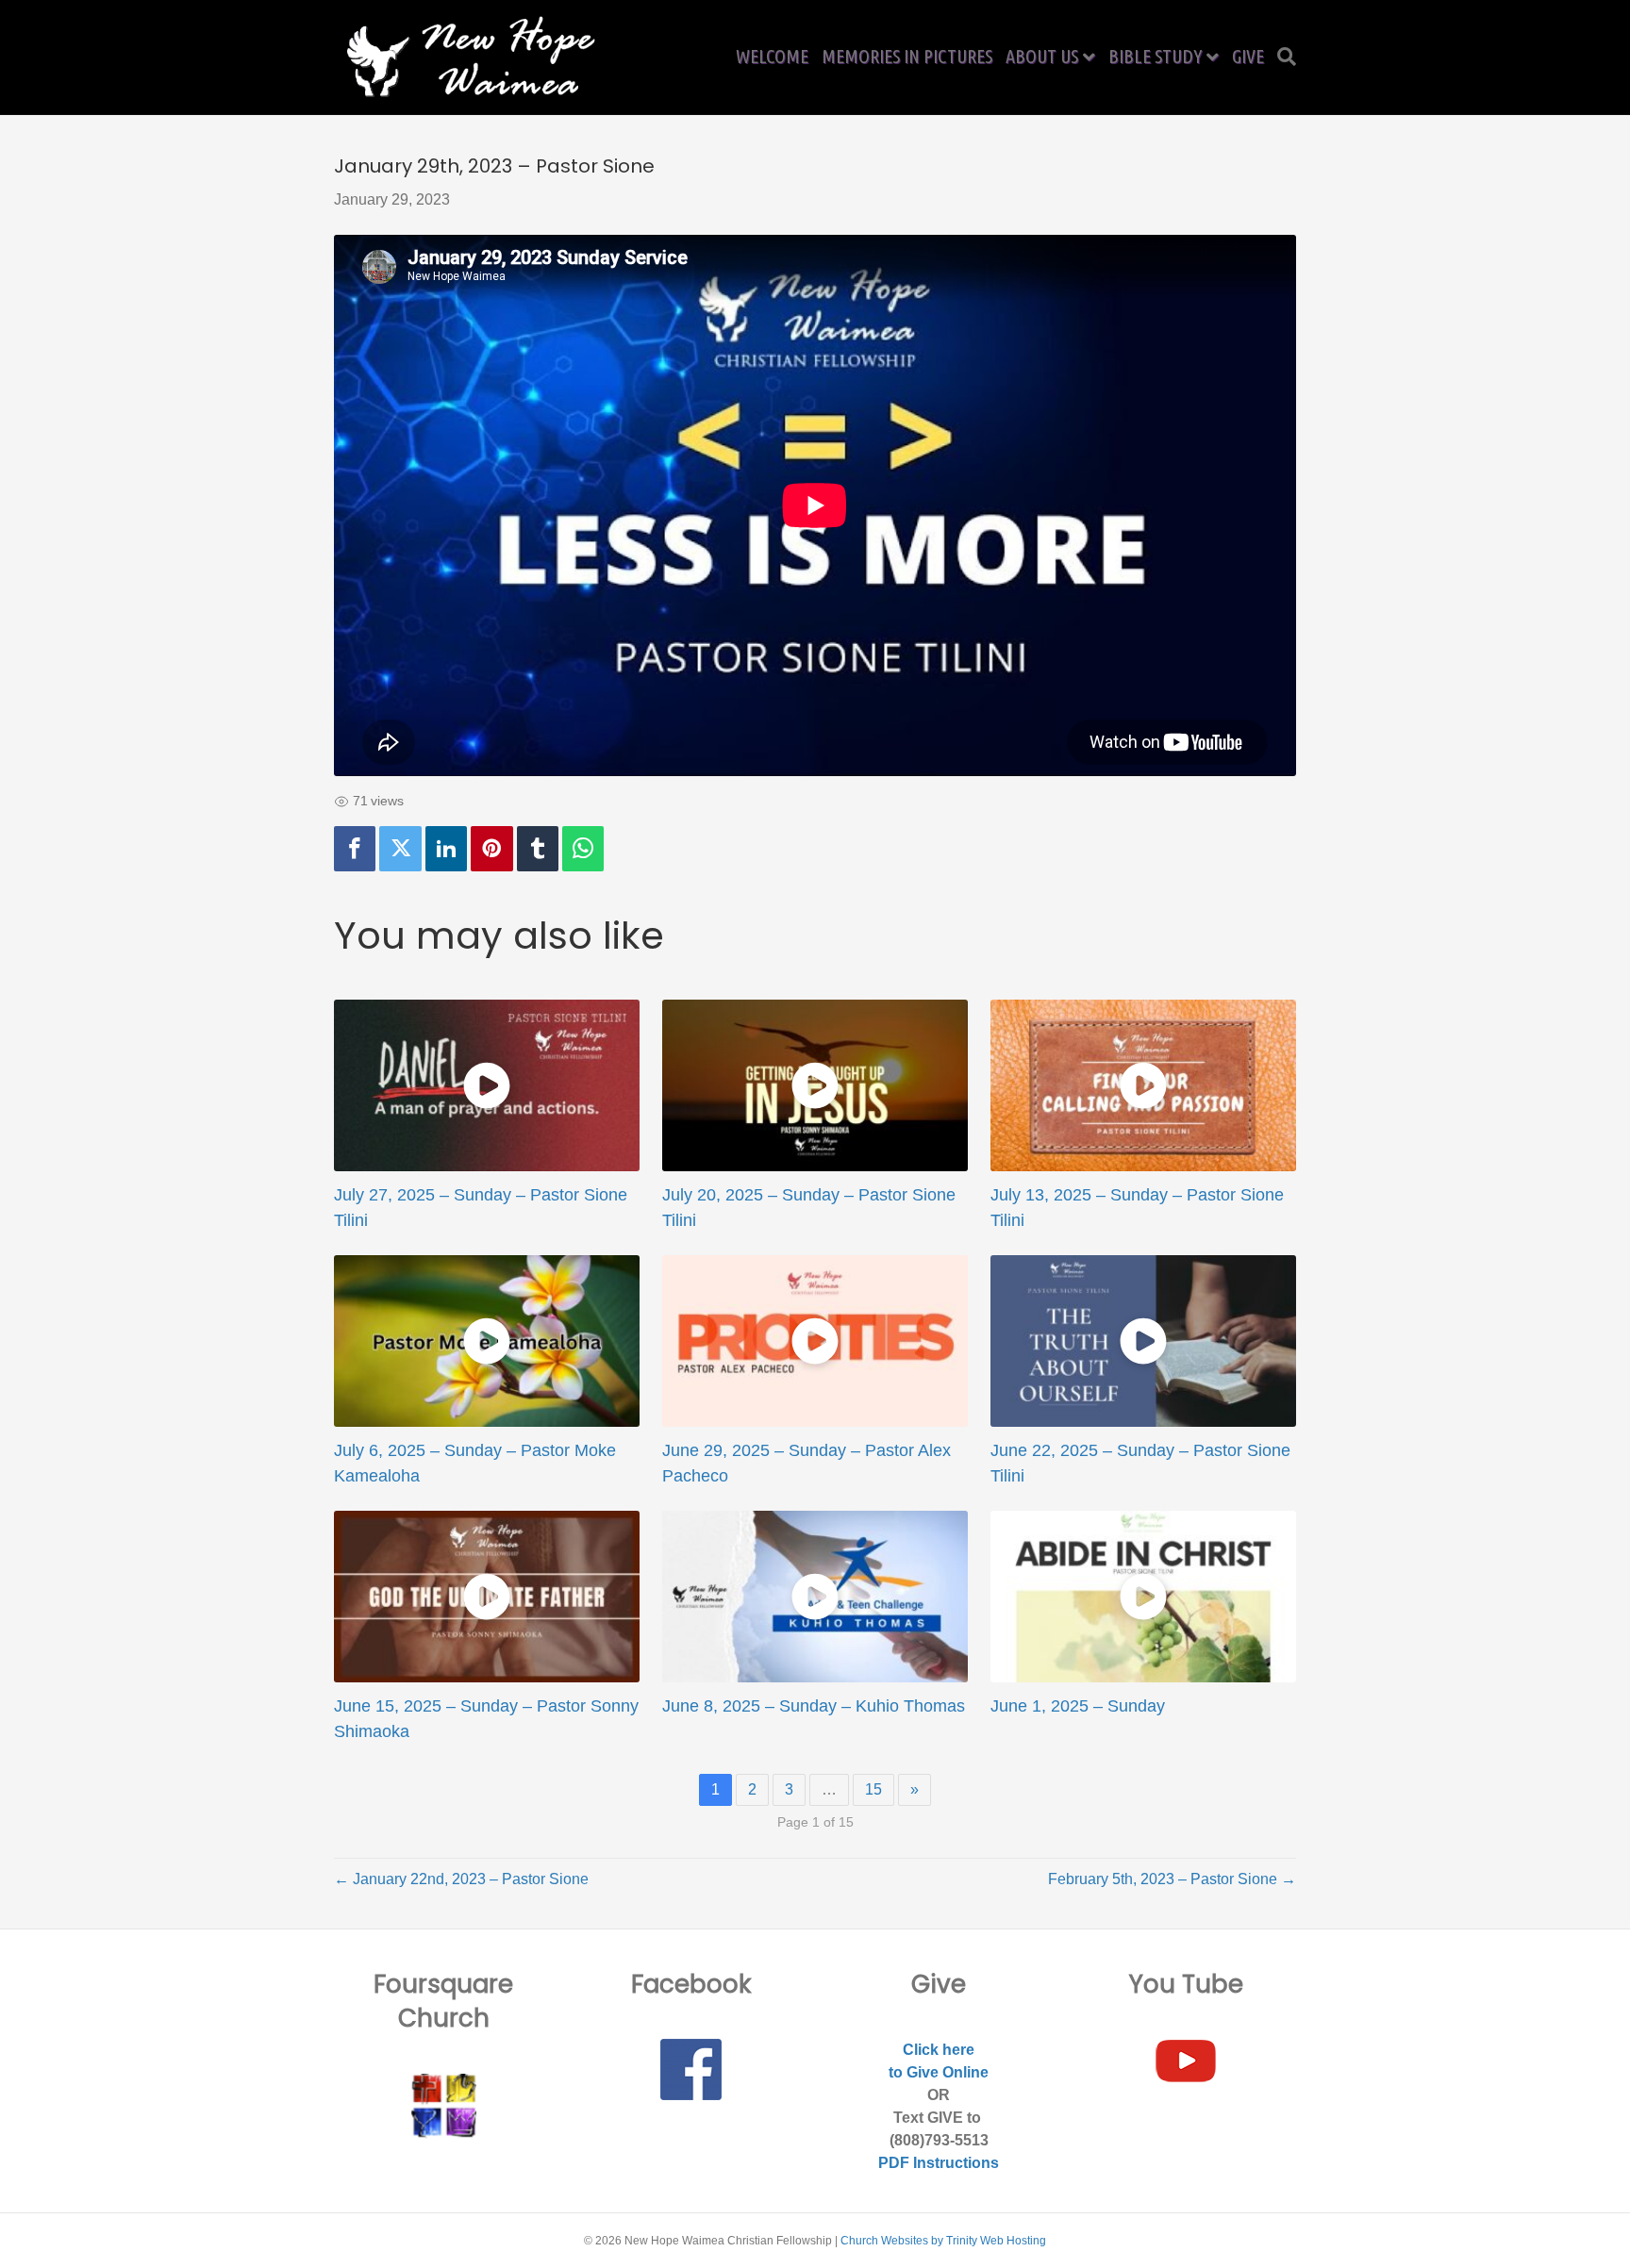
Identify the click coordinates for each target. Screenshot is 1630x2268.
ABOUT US (1042, 56)
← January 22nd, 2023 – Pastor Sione (461, 1879)
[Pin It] (491, 849)
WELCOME (772, 56)
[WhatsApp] (583, 849)
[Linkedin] (446, 849)
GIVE (1248, 56)
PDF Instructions (939, 2163)
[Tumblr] (538, 849)
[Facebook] (355, 849)
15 (873, 1789)
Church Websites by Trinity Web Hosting (943, 2241)
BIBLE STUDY (1155, 56)
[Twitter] (400, 849)
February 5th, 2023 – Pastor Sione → (1172, 1879)
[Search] (1283, 57)
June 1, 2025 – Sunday (1078, 1706)
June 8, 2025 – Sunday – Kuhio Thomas (814, 1706)
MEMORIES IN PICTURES (907, 56)
